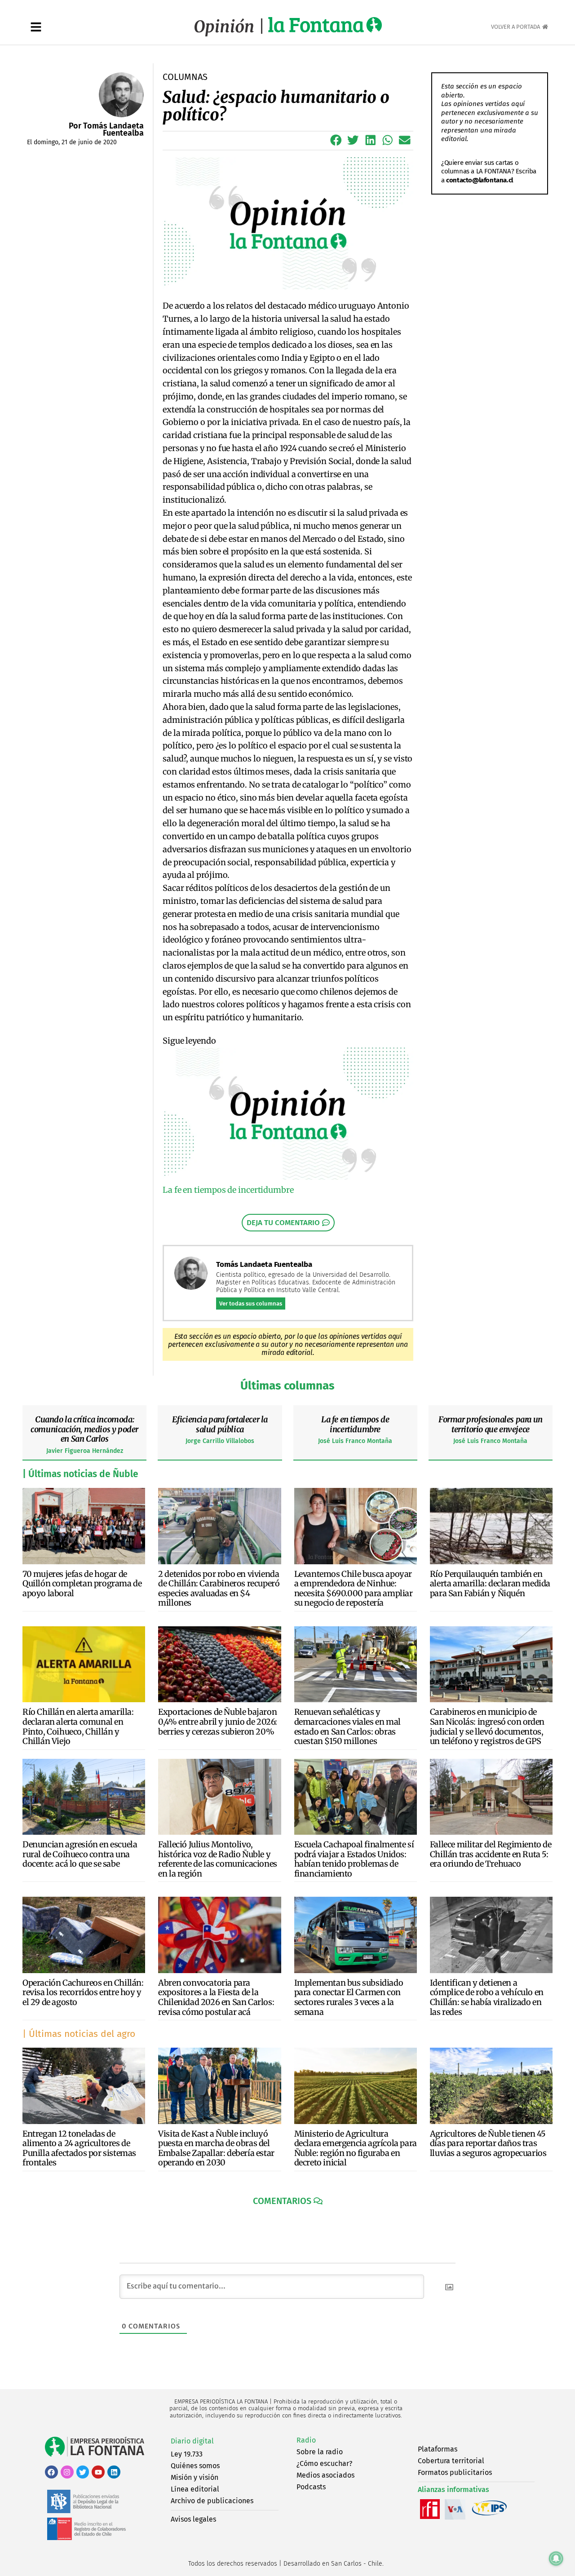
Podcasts (311, 2487)
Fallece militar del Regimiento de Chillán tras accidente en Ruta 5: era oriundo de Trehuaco (491, 1854)
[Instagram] (67, 2472)
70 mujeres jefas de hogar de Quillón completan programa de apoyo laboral (82, 1584)
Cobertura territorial (451, 2461)
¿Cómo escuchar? (324, 2463)
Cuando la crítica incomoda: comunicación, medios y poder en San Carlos (84, 1429)
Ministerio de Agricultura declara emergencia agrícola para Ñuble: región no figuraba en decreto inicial (356, 2148)
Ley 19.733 (187, 2454)
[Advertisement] (484, 336)
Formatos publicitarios (455, 2472)
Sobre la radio (320, 2452)
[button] (336, 140)
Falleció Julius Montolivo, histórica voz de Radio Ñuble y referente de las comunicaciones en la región (218, 1859)
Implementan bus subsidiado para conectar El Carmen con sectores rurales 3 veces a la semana (349, 1997)
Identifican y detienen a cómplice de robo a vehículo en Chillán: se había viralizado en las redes (487, 1997)
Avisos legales (193, 2519)
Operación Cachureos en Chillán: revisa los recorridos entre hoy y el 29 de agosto (83, 1992)
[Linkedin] (114, 2472)
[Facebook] (51, 2472)
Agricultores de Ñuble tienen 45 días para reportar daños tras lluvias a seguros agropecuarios (488, 2143)
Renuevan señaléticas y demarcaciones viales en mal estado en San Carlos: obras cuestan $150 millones (347, 1726)
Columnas (185, 77)
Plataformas (438, 2449)
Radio (306, 2440)
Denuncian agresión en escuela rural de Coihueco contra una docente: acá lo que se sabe (80, 1854)
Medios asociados (325, 2475)
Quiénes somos (195, 2466)
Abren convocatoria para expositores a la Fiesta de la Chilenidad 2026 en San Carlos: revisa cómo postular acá (216, 1997)
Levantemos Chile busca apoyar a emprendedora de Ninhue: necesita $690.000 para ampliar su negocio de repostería (354, 1589)
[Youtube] (98, 2472)
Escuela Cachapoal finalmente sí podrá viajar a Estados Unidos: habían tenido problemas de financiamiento (354, 1859)
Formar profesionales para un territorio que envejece (491, 1424)
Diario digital (192, 2441)
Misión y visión (195, 2477)
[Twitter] (83, 2472)
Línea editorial (195, 2489)
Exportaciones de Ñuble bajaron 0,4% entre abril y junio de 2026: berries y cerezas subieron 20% (218, 1722)
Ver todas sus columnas (251, 1303)
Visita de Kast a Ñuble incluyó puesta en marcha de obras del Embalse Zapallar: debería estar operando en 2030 (216, 2148)
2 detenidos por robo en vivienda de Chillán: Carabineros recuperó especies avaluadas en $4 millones (219, 1589)
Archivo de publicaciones (212, 2501)
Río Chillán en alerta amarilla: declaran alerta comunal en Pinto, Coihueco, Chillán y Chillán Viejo (78, 1726)
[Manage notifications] (556, 2558)
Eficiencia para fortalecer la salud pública (220, 1424)
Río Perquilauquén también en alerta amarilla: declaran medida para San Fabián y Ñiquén (490, 1584)
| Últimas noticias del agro (79, 2034)
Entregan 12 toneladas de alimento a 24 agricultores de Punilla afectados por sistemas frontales (79, 2148)
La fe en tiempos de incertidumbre (355, 1424)
